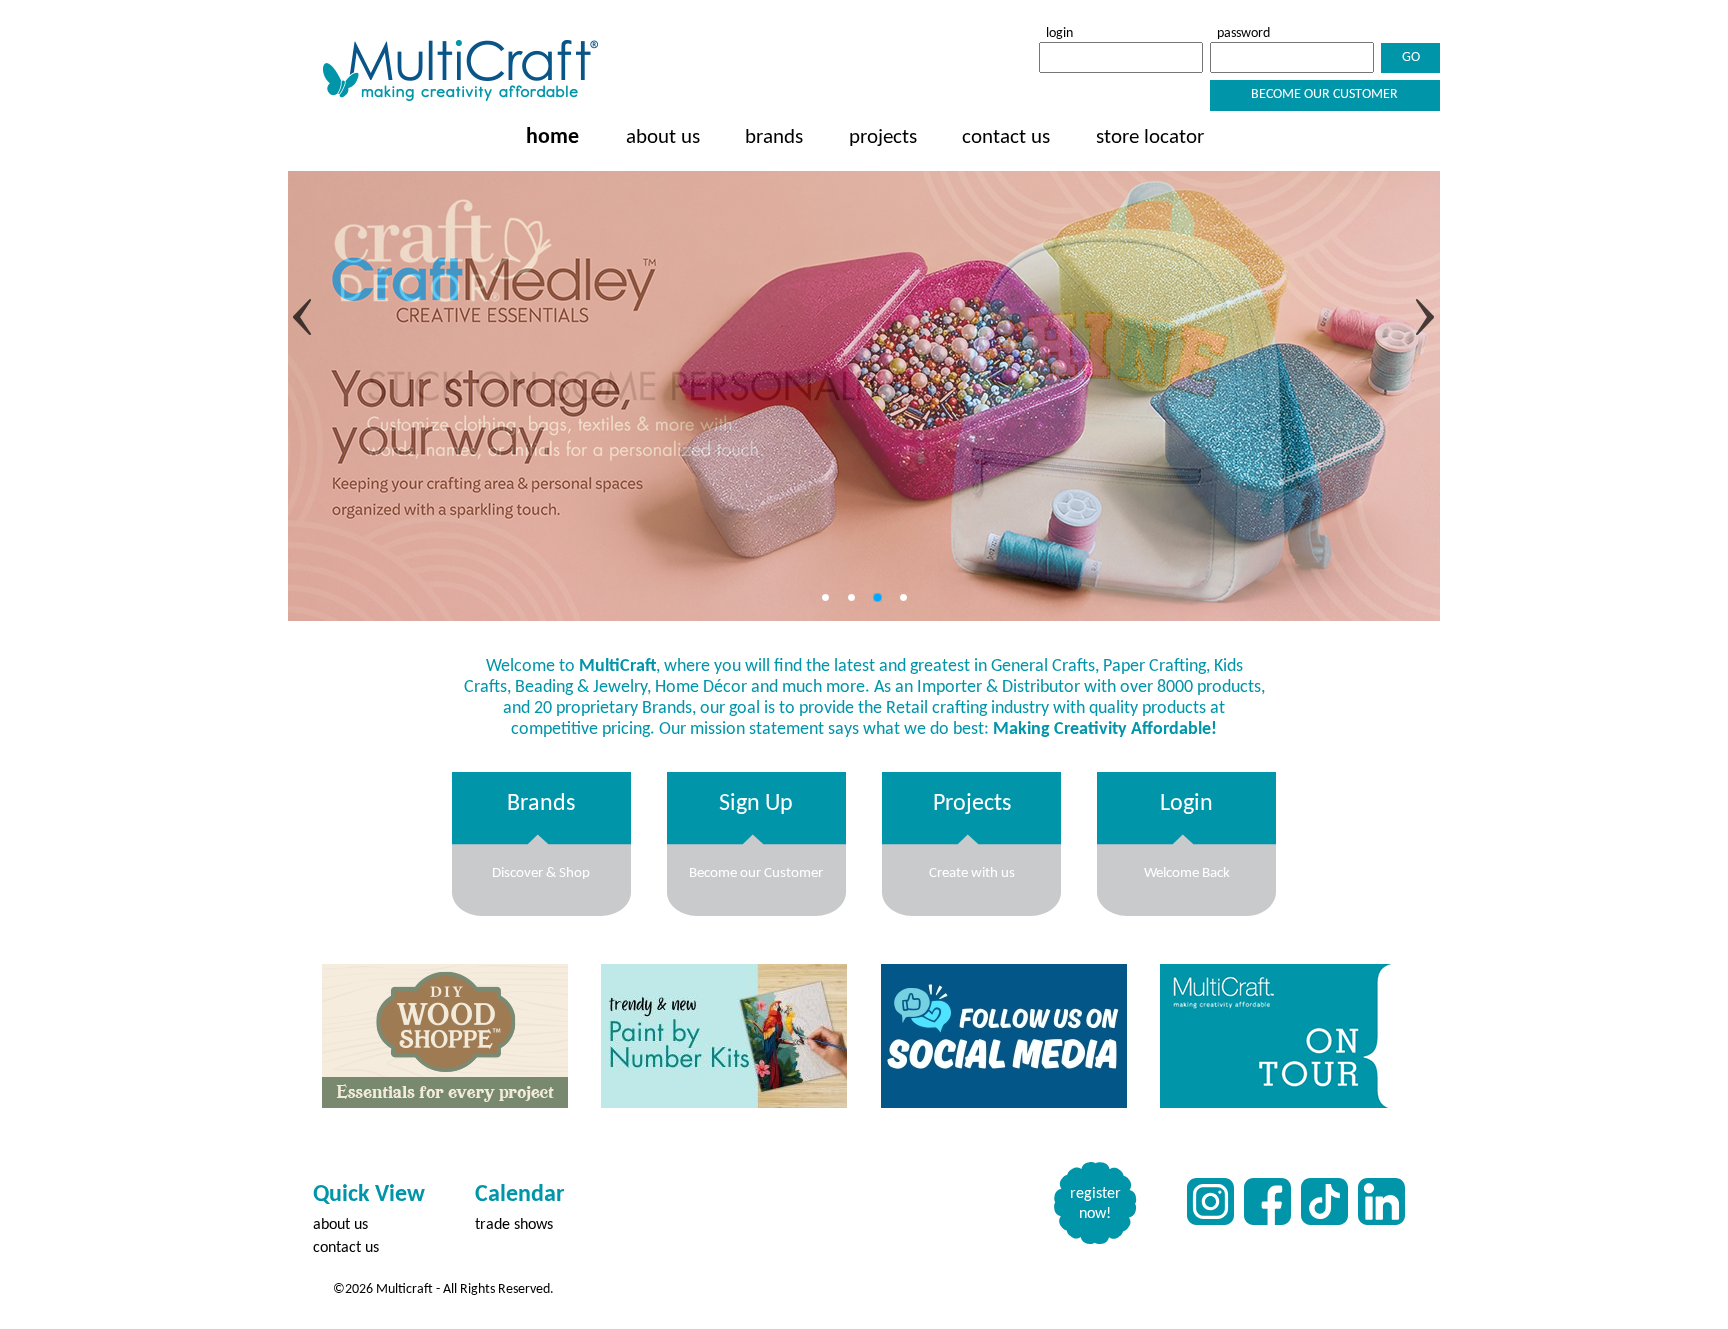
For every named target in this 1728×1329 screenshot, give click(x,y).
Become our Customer (1324, 94)
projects (883, 137)
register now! (1095, 1204)
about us (663, 137)
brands (774, 137)
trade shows (514, 1225)
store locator (1150, 137)
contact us (1006, 137)
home (552, 137)
